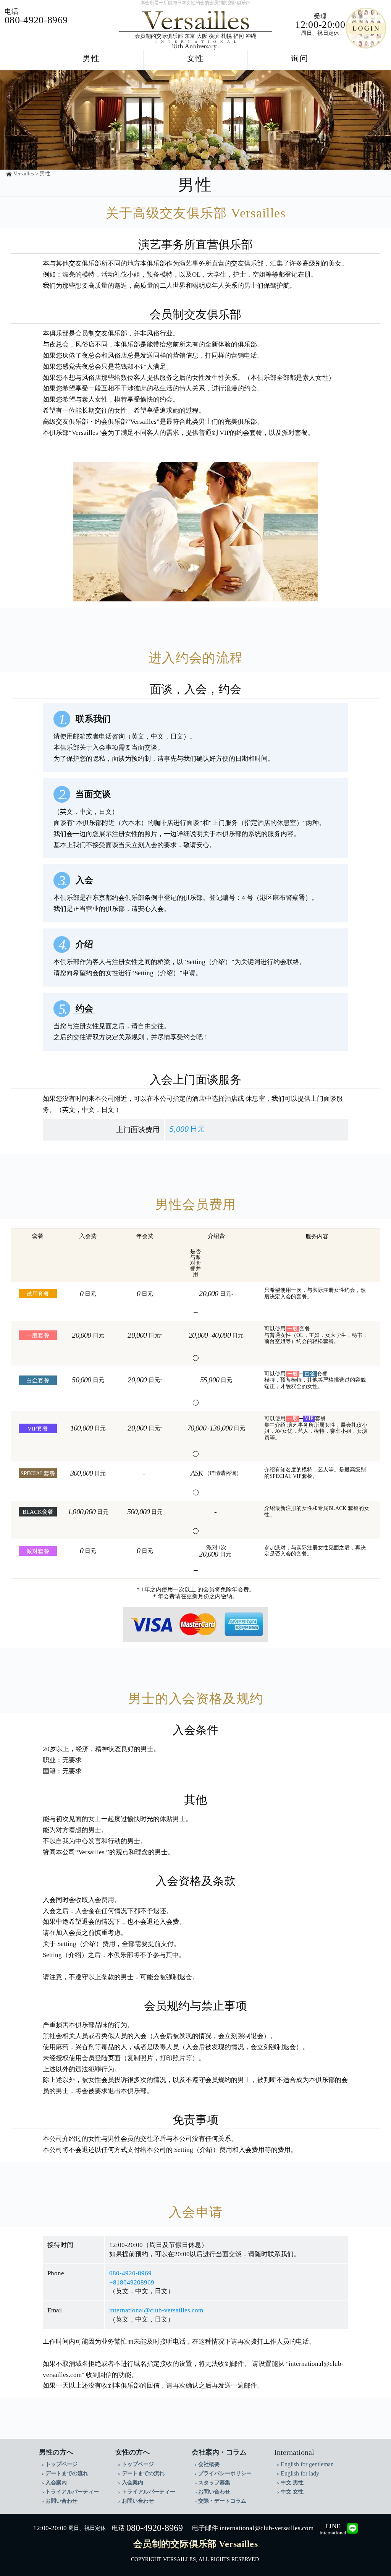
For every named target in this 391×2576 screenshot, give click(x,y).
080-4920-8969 (130, 2273)
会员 (366, 28)
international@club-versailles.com (156, 2310)
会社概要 (209, 2464)
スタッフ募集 (214, 2483)
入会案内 (56, 2483)
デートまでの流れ (67, 2473)
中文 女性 (292, 2492)
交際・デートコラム (222, 2501)
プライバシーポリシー (225, 2473)
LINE (333, 2529)
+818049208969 (132, 2282)
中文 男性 (292, 2483)
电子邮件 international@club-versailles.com (253, 2528)
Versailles (23, 174)
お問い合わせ (61, 2501)
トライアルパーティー (72, 2492)
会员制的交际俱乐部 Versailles (195, 2544)
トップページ (61, 2464)
